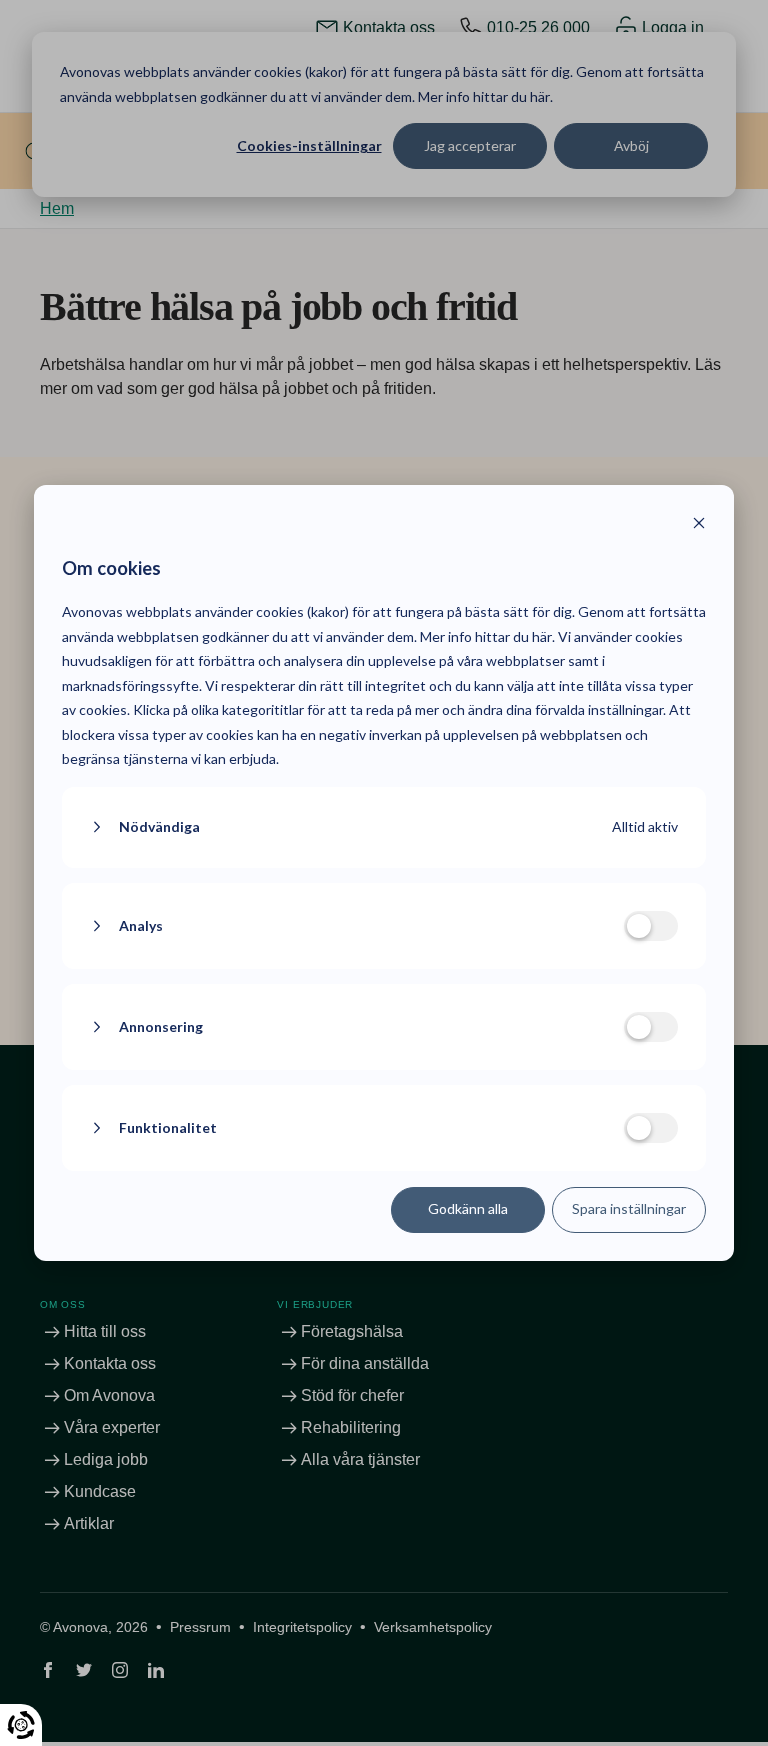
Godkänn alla (468, 1208)
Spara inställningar (629, 1208)
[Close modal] (699, 525)
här (542, 636)
